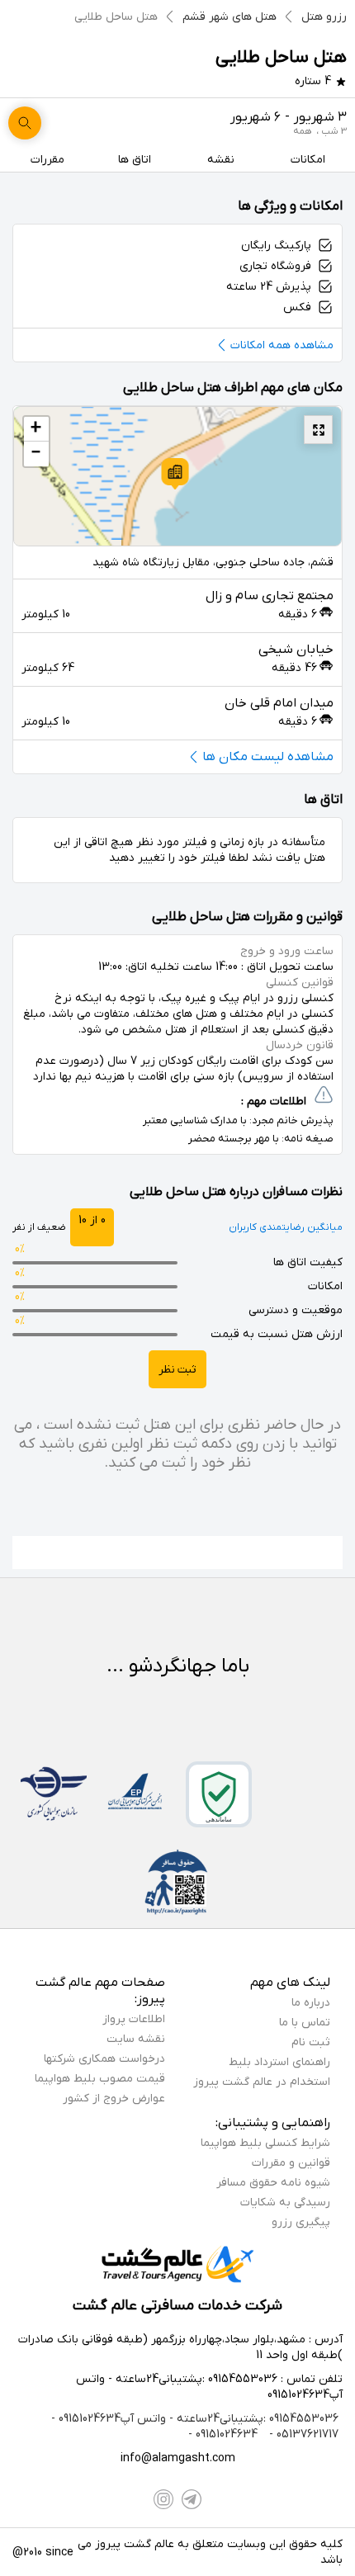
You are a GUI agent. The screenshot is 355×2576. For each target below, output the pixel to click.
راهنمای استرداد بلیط (279, 2062)
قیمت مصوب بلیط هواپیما (100, 2079)
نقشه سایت (136, 2039)
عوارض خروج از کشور (114, 2099)
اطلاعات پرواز (134, 2019)
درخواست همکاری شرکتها (104, 2059)
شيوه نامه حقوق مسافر (273, 2183)
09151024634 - (223, 2434)
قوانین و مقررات (291, 2163)
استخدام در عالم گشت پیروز (262, 2082)
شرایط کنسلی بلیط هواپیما (265, 2143)
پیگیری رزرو (301, 2222)
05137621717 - (302, 2434)
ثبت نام (311, 2042)
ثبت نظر (177, 1370)
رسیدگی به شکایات (285, 2203)
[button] (175, 474)
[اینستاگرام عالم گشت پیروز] (163, 2499)
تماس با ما (305, 2023)
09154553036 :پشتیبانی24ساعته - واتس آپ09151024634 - (195, 2419)
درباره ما (311, 2003)
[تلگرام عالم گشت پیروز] (192, 2499)
